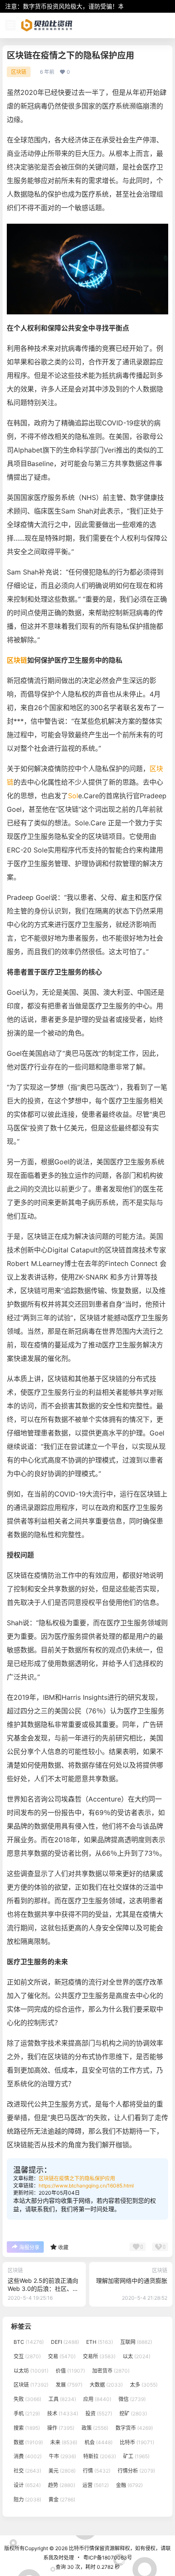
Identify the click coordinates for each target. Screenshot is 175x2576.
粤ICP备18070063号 (108, 2558)
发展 (69, 2385)
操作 (61, 2428)
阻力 (27, 2500)
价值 (70, 2371)
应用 (97, 2399)
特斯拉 (100, 2457)
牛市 (62, 2457)
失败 (27, 2399)
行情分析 (136, 2471)
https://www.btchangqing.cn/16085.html (86, 2186)
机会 (99, 2442)
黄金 (62, 2500)
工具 (62, 2399)
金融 (129, 2485)
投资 (99, 2414)
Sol (73, 796)
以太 (137, 2356)
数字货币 (134, 2428)
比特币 (137, 2442)
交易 (62, 2356)
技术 (63, 2414)
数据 (28, 2442)
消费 (28, 2457)
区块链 (19, 72)
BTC (29, 2342)
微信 (132, 2399)
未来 (64, 2442)
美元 (62, 2471)
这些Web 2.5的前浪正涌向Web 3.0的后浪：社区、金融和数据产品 (43, 2289)
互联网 (136, 2342)
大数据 (106, 2385)
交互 (27, 2356)
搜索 (27, 2428)
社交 (27, 2471)
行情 (97, 2471)
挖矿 (133, 2414)
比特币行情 (81, 2548)
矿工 (136, 2457)
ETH (100, 2342)
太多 (144, 2385)
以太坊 (31, 2371)
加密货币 (111, 2371)
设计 (27, 2485)
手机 (27, 2414)
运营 (96, 2485)
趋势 (62, 2485)
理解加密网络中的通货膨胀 (132, 2280)
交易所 (99, 2356)
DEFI (65, 2342)
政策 (95, 2428)
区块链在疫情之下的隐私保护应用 (77, 2178)
